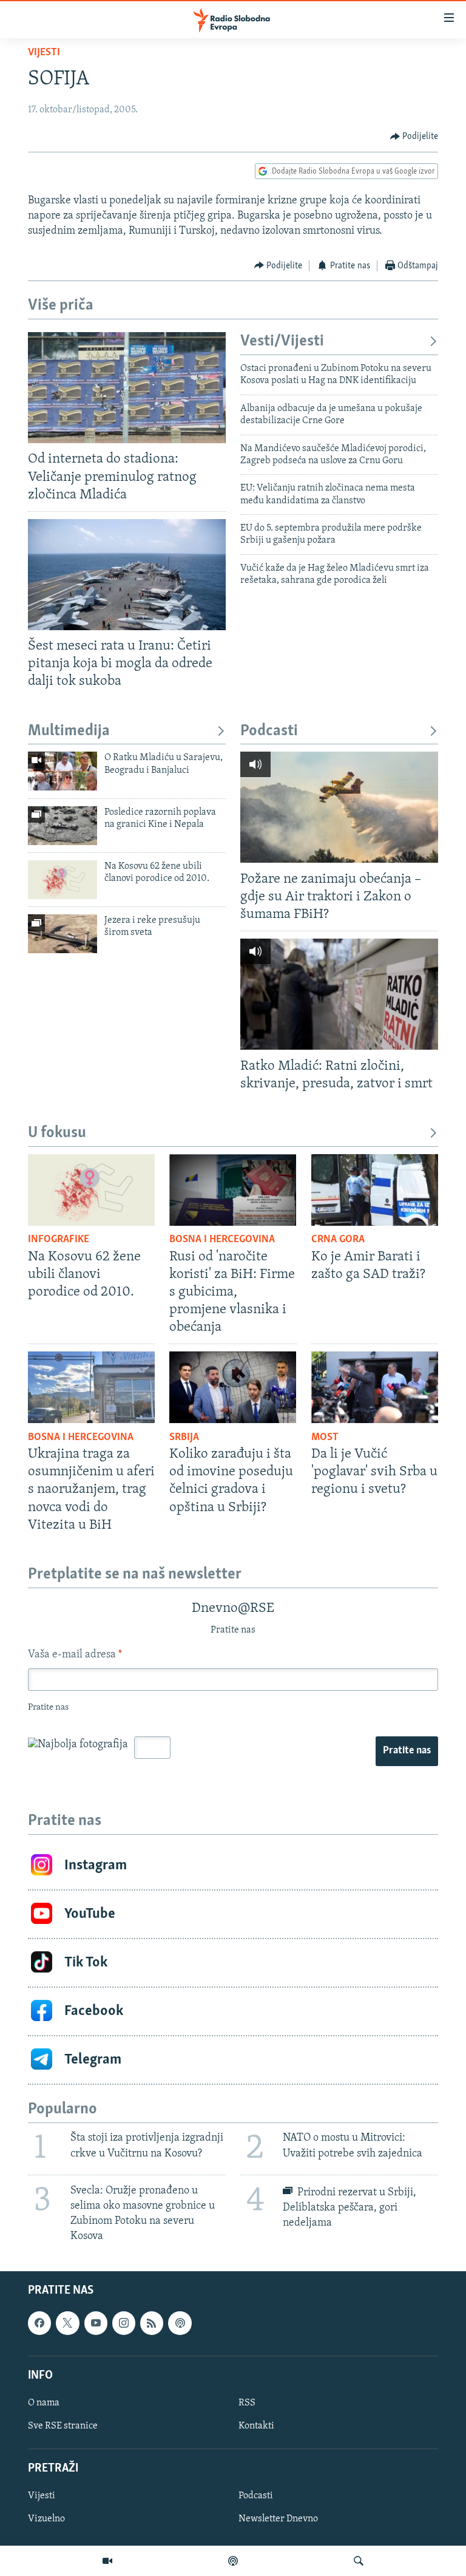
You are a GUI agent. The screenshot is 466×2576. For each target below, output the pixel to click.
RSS (247, 2403)
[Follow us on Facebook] (39, 2323)
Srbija (184, 1438)
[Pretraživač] (359, 2561)
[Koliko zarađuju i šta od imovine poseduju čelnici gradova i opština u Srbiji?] (233, 1387)
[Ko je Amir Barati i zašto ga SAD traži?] (375, 1190)
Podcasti (269, 731)
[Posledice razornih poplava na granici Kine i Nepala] (62, 826)
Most (325, 1438)
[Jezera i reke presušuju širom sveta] (62, 934)
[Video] (107, 2561)
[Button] (414, 137)
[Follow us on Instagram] (124, 2323)
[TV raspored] (180, 2323)
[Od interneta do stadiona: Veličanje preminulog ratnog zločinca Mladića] (127, 388)
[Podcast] (233, 2561)
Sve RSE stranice (63, 2426)
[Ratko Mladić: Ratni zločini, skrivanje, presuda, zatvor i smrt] (339, 994)
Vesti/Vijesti (282, 342)
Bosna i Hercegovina (222, 1240)
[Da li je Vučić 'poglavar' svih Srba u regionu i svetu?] (375, 1387)
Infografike (59, 1240)
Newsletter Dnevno (278, 2519)
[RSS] (152, 2323)
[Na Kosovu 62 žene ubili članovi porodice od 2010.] (62, 880)
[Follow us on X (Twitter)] (67, 2323)
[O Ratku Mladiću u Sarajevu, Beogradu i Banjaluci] (62, 771)
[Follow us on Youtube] (96, 2323)
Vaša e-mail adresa (75, 1655)
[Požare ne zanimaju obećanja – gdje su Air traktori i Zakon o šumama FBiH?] (339, 807)
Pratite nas (407, 1751)
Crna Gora (338, 1240)
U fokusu (57, 1133)
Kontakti (256, 2426)
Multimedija (69, 731)
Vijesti (44, 53)
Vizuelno (46, 2519)
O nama (44, 2403)
